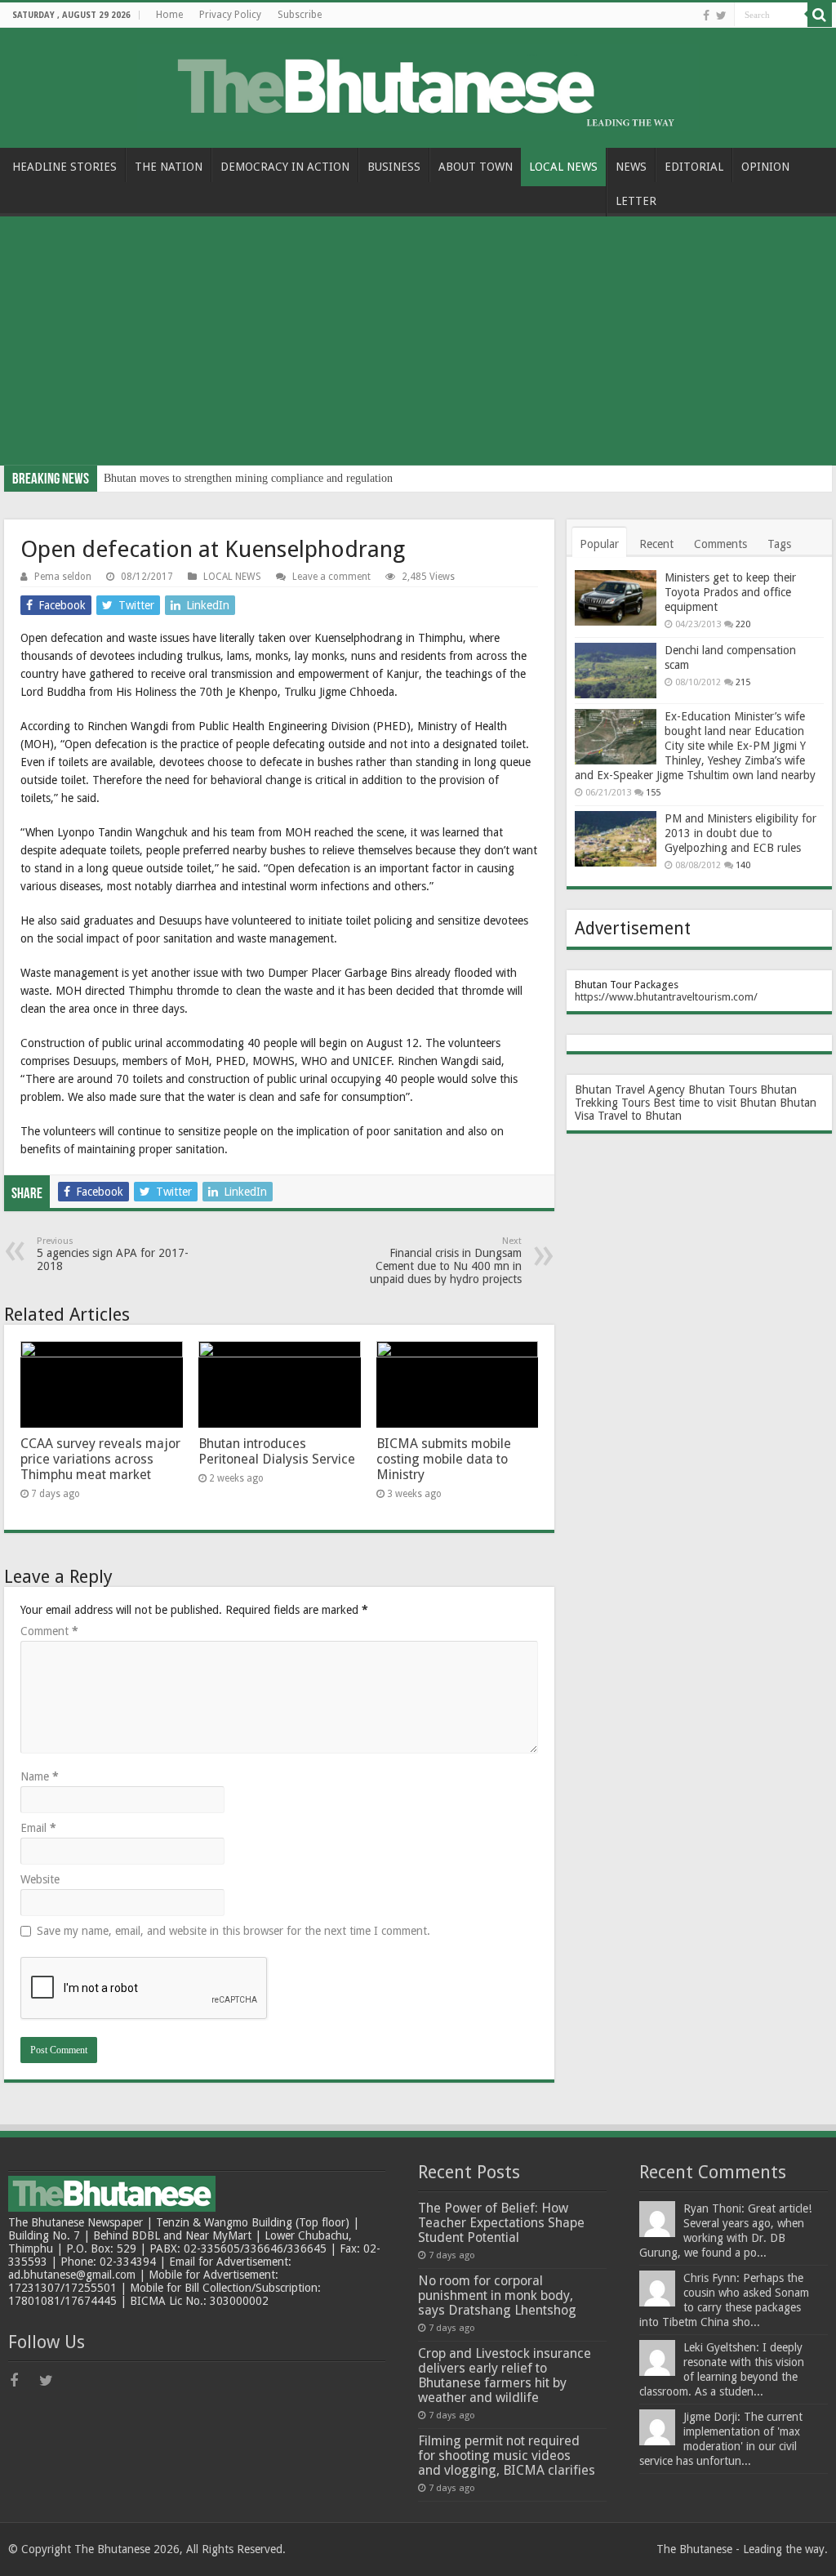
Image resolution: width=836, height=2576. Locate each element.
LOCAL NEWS (563, 167)
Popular (599, 544)
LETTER (636, 201)
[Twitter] (721, 16)
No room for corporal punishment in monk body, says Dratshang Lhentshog (497, 2295)
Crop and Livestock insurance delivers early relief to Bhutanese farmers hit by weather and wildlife (505, 2375)
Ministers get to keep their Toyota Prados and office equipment (730, 592)
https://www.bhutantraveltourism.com (664, 997)
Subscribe (300, 15)
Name (40, 1776)
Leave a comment (331, 577)
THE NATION (169, 167)
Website (40, 1879)
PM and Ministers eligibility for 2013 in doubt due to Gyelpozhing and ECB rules (740, 833)
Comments (720, 544)
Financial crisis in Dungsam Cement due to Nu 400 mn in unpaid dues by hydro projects (446, 1261)
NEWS (631, 167)
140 (743, 865)
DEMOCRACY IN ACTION (285, 167)
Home (169, 15)
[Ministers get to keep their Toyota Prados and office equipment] (616, 598)
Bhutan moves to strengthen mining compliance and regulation (248, 478)
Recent (656, 544)
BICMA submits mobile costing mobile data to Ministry (444, 1459)
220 (743, 624)
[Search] (820, 15)
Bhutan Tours (723, 1090)
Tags (779, 544)
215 (743, 682)
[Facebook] (706, 16)
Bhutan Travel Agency (630, 1090)
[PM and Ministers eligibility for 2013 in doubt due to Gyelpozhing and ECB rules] (616, 839)
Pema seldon (63, 577)
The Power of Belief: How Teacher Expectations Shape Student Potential (501, 2223)
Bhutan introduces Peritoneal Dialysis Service (277, 1451)
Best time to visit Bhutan (715, 1103)
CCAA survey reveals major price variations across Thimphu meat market (100, 1459)
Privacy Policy (230, 15)
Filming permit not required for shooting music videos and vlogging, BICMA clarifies (507, 2456)
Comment (49, 1631)
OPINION (765, 167)
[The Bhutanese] (418, 85)
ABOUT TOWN (476, 167)
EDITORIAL (694, 167)
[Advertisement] (418, 343)
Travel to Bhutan (640, 1116)
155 (653, 793)
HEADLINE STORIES (64, 167)
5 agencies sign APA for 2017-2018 (113, 1254)
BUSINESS (394, 167)
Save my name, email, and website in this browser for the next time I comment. (233, 1931)
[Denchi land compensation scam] (616, 671)
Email (38, 1828)
